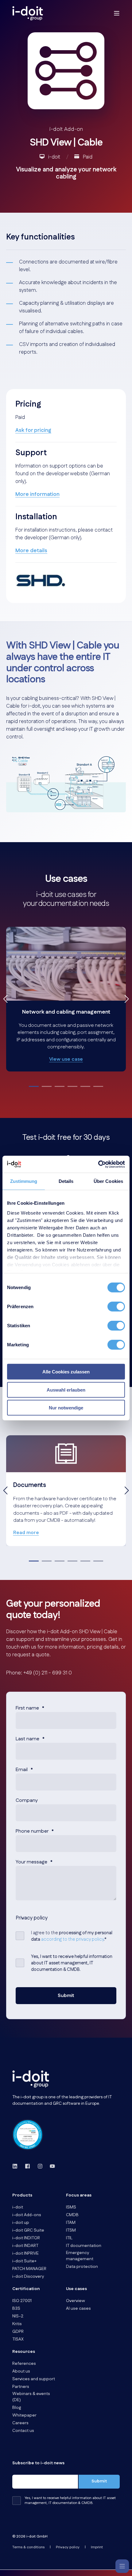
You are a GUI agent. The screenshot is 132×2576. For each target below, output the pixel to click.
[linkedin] (17, 2166)
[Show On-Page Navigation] (122, 2566)
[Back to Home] (28, 13)
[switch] (116, 1307)
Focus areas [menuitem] (79, 2196)
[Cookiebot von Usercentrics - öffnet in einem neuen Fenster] (98, 1164)
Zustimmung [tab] (24, 1181)
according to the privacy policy (72, 1939)
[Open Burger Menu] (117, 13)
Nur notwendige (66, 1408)
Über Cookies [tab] (108, 1181)
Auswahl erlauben (66, 1390)
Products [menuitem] (22, 2196)
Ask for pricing (33, 430)
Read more (26, 1533)
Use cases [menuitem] (76, 2289)
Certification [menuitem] (26, 2289)
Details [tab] (66, 1181)
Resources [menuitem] (24, 2352)
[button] (34, 1086)
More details (31, 551)
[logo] (31, 2079)
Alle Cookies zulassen (66, 1372)
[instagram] (40, 2166)
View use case (66, 1059)
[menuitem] (18, 2207)
